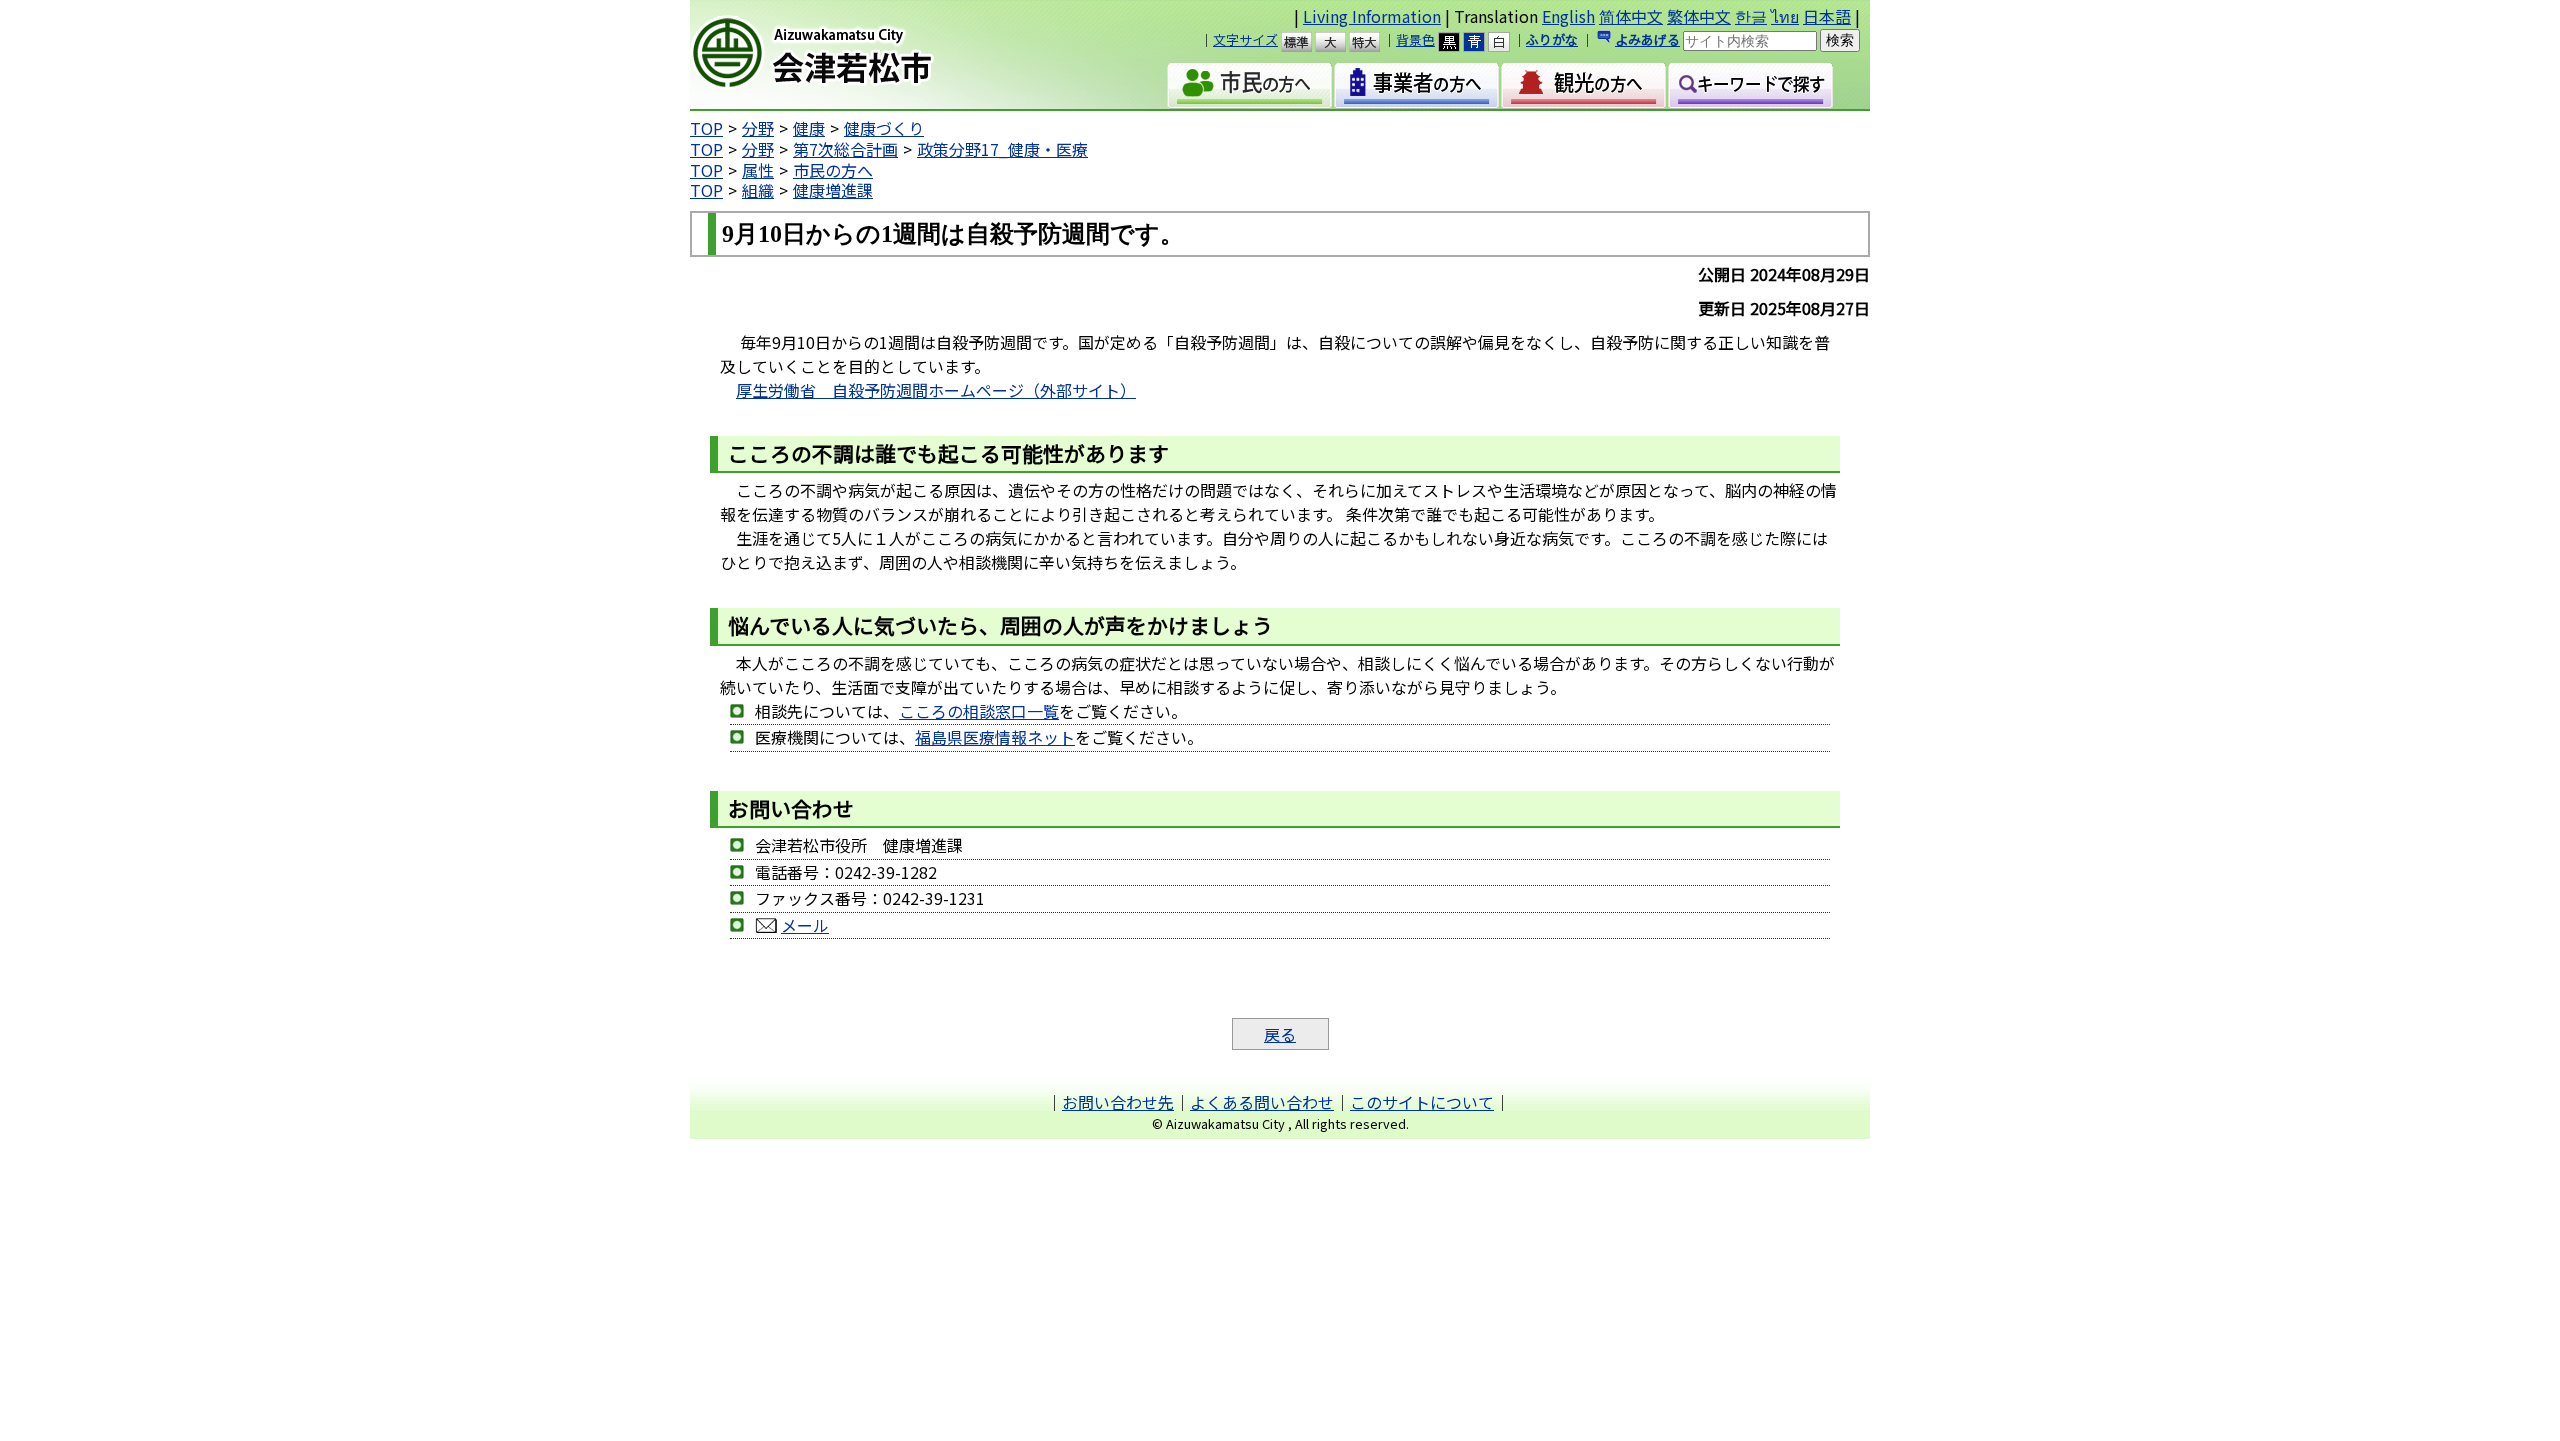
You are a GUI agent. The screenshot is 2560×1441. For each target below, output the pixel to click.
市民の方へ (833, 170)
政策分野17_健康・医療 (1002, 149)
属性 (758, 170)
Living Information (1372, 16)
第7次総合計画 (845, 149)
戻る (1280, 1034)
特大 (1373, 42)
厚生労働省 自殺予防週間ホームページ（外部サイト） (936, 390)
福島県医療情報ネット (995, 737)
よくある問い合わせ (1262, 1102)
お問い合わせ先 (1118, 1102)
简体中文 (1631, 16)
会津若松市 (861, 55)
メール (805, 925)
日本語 (1827, 16)
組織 (758, 190)
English (1568, 16)
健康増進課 (833, 190)
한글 (1751, 16)
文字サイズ (1245, 39)
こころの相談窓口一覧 (979, 711)
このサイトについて (1422, 1102)
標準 (1305, 42)
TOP (706, 128)
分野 (758, 128)
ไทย (1785, 16)
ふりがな (1552, 39)
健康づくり (884, 128)
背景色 (1415, 39)
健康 (809, 128)
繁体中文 (1699, 16)
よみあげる (1647, 39)
